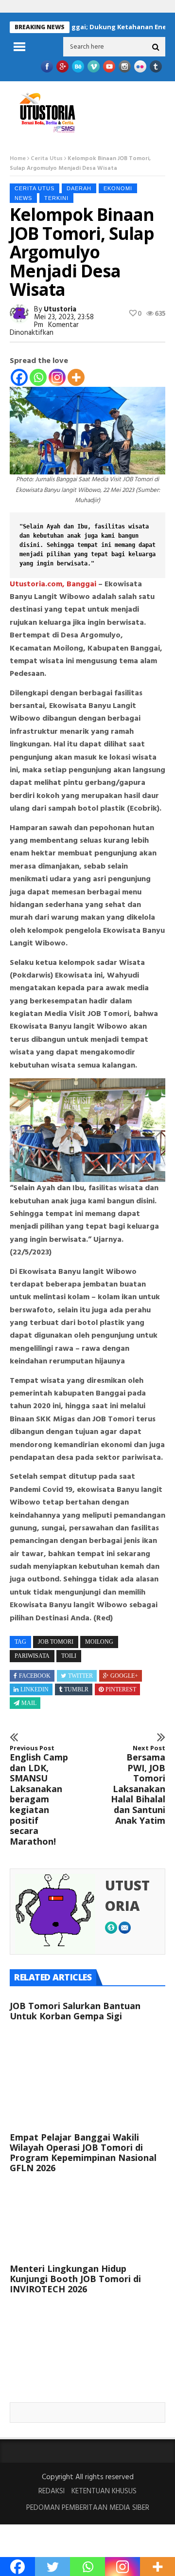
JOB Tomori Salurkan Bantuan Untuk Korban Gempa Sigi (75, 2011)
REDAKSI (52, 2491)
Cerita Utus (47, 159)
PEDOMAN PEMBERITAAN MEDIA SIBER (88, 2508)
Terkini (56, 198)
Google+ (124, 1676)
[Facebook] (19, 377)
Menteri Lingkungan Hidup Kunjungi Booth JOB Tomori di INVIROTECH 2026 (75, 2279)
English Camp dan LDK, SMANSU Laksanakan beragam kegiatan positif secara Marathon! (39, 1796)
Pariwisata (32, 1656)
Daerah (79, 188)
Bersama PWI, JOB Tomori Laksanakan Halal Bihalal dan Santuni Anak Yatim (138, 1785)
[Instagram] (57, 377)
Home (18, 159)
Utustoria (60, 309)
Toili (69, 1656)
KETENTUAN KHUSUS (104, 2491)
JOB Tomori (56, 1642)
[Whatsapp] (38, 377)
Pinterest (121, 1689)
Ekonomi (118, 188)
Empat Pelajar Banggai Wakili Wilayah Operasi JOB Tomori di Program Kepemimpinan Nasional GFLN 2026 (83, 2152)
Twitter (80, 1676)
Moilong (99, 1642)
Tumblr (76, 1689)
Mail (29, 1703)
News (23, 198)
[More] (76, 377)
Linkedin (35, 1689)
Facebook (35, 1676)
